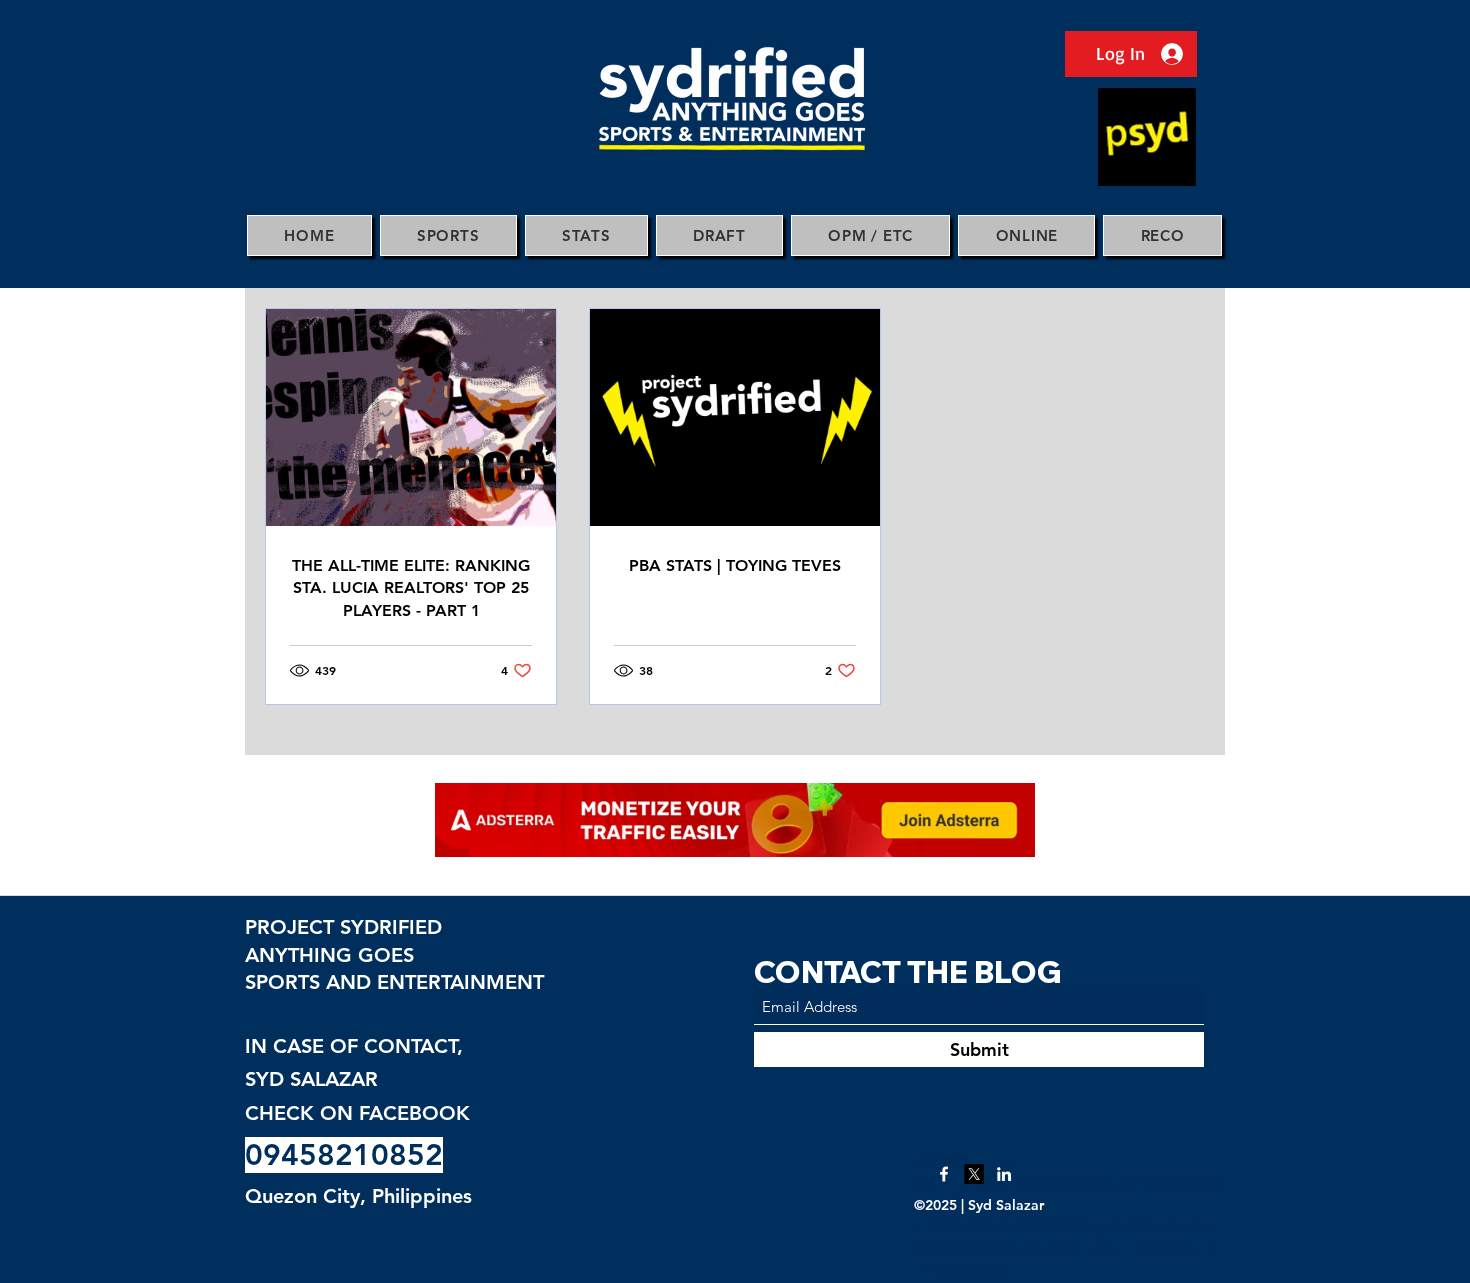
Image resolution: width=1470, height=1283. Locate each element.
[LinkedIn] (1004, 1174)
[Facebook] (944, 1174)
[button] (448, 235)
